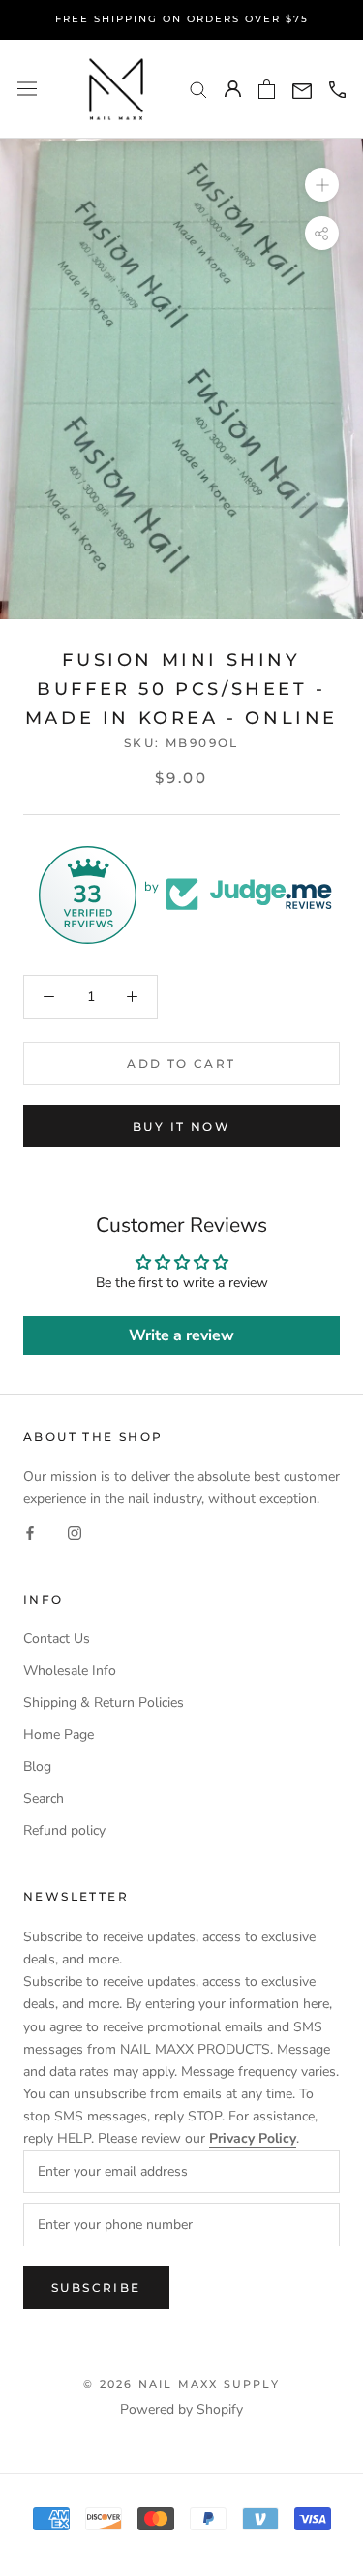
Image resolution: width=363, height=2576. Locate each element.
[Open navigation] (27, 89)
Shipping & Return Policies (104, 1702)
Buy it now (181, 1127)
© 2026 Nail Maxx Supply (181, 2384)
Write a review (181, 1335)
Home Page (59, 1734)
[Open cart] (267, 89)
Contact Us (57, 1638)
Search (44, 1798)
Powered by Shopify (181, 2410)
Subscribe (96, 2288)
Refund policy (64, 1830)
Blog (37, 1766)
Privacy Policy (253, 2138)
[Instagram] (75, 1532)
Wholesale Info (70, 1670)
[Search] (198, 89)
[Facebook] (30, 1532)
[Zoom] (322, 185)
